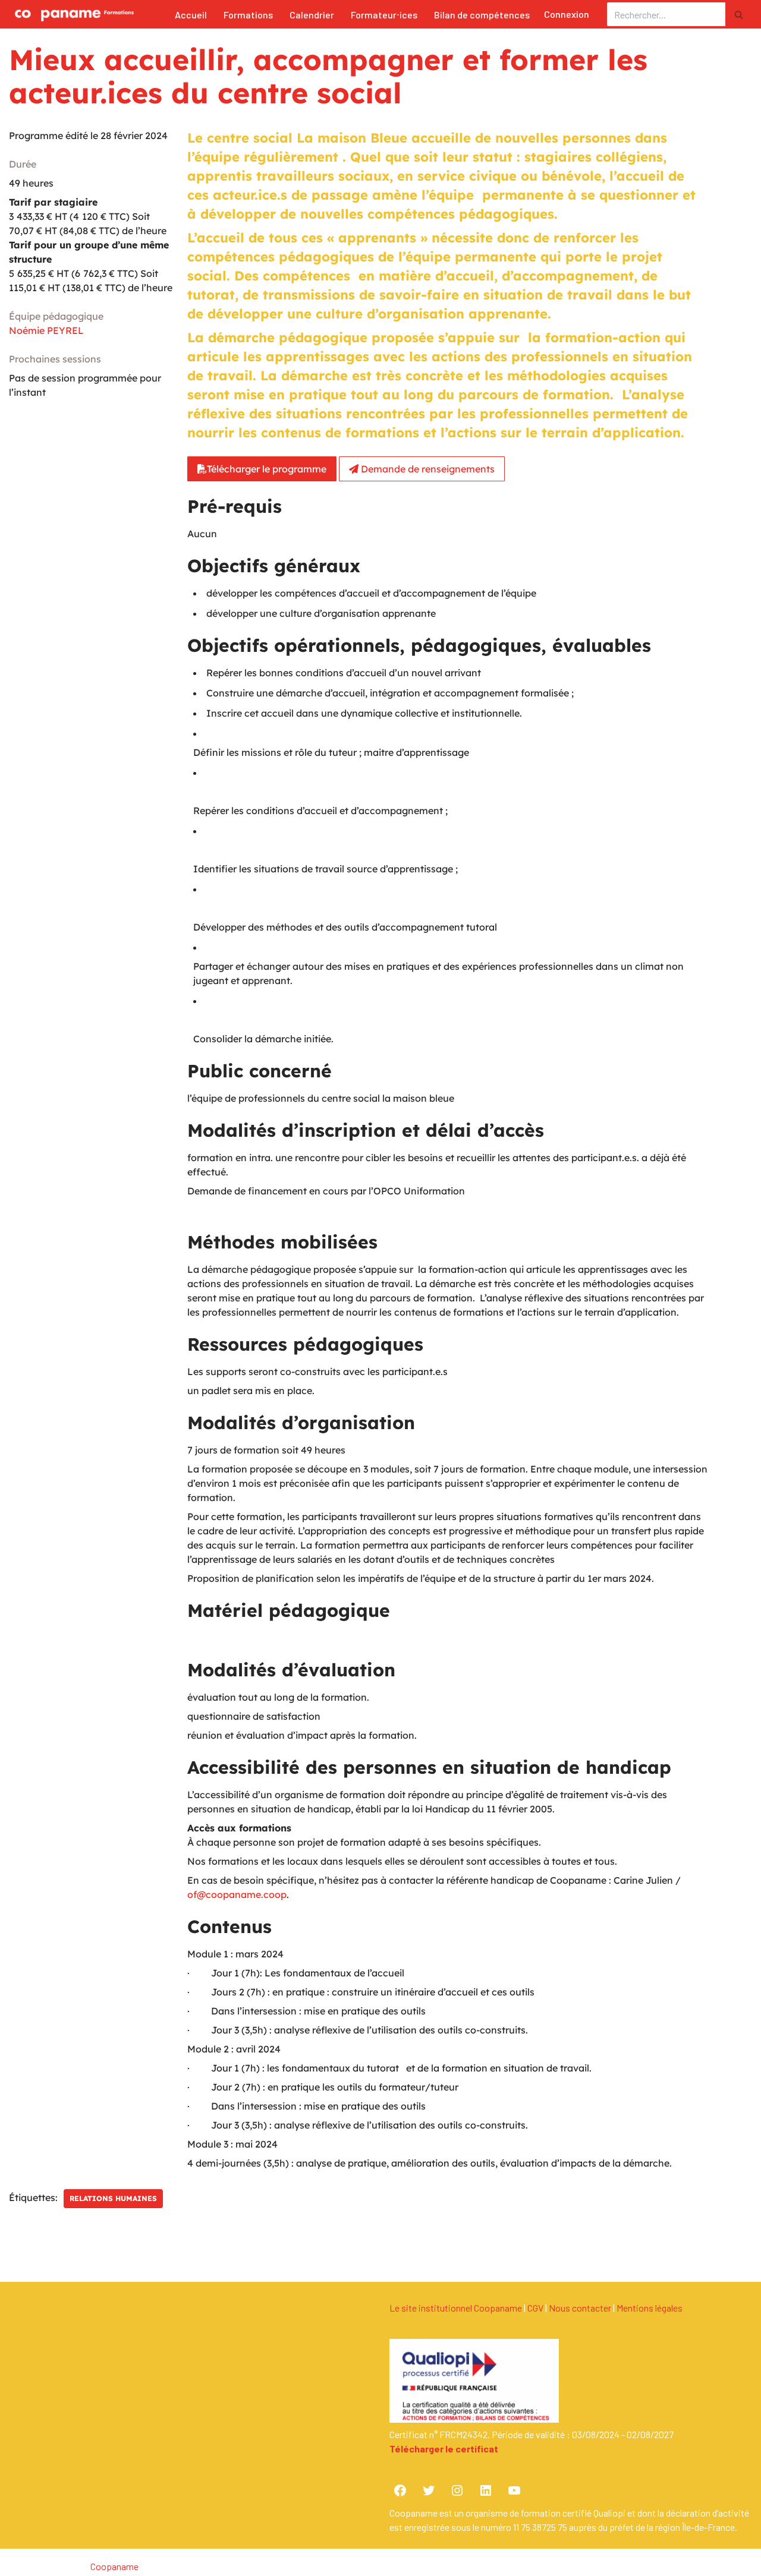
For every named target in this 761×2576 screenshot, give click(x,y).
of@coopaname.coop (237, 1894)
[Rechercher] (739, 14)
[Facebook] (400, 2490)
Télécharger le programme (267, 469)
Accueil (191, 15)
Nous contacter (580, 2308)
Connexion (567, 14)
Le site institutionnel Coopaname (456, 2308)
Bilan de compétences (482, 15)
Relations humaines (113, 2198)
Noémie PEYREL (46, 330)
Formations (248, 15)
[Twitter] (429, 2490)
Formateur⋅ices (384, 15)
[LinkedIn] (486, 2490)
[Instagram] (457, 2490)
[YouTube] (514, 2490)
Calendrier (312, 15)
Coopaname (114, 2566)
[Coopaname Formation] (71, 14)
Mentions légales (650, 2308)
